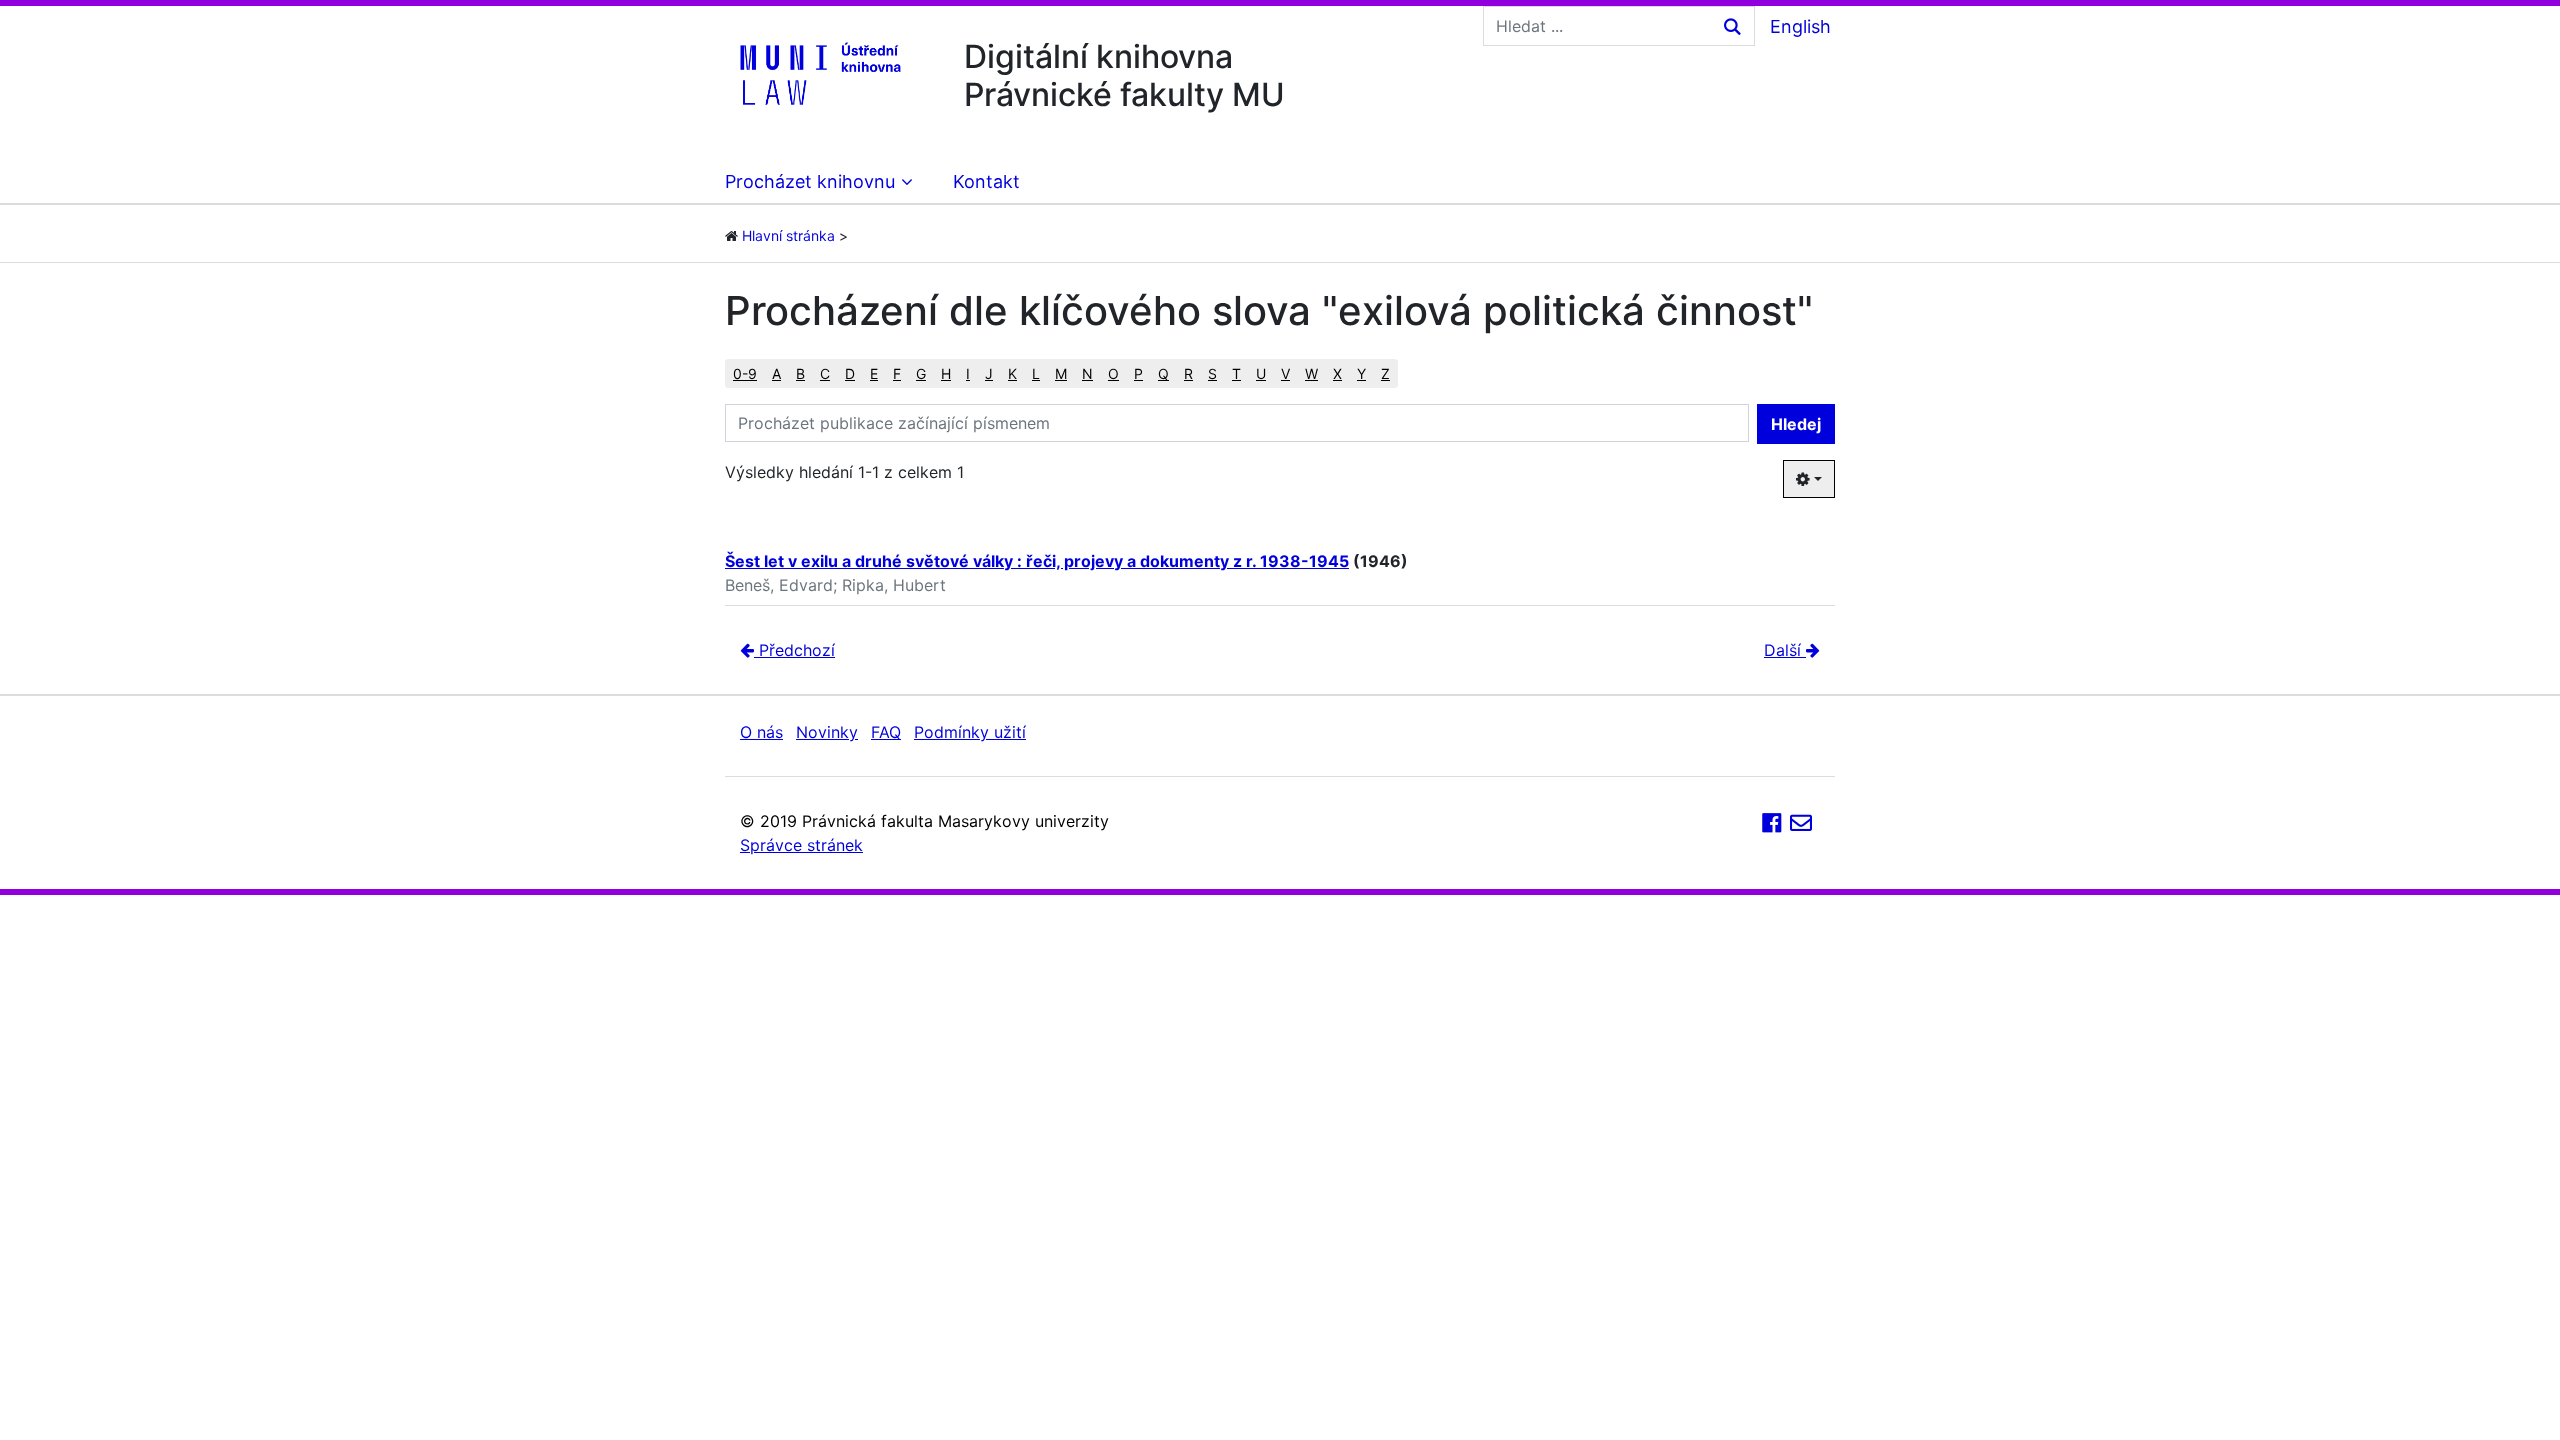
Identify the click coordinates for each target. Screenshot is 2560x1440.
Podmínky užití (970, 732)
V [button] (1285, 373)
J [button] (989, 373)
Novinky (827, 732)
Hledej (1796, 424)
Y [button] (1361, 373)
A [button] (776, 373)
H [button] (946, 373)
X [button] (1337, 373)
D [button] (850, 373)
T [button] (1236, 373)
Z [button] (1385, 373)
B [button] (800, 373)
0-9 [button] (745, 373)
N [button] (1087, 373)
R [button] (1188, 373)
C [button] (825, 373)
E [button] (874, 373)
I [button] (968, 373)
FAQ (886, 732)
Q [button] (1163, 373)
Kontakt (986, 181)
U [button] (1261, 373)
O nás (761, 732)
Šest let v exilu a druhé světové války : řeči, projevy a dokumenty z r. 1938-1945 (1037, 561)
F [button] (897, 373)
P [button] (1138, 373)
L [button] (1036, 373)
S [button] (1212, 373)
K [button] (1012, 373)
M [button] (1061, 373)
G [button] (921, 373)
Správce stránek (801, 845)
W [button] (1311, 373)
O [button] (1113, 373)
